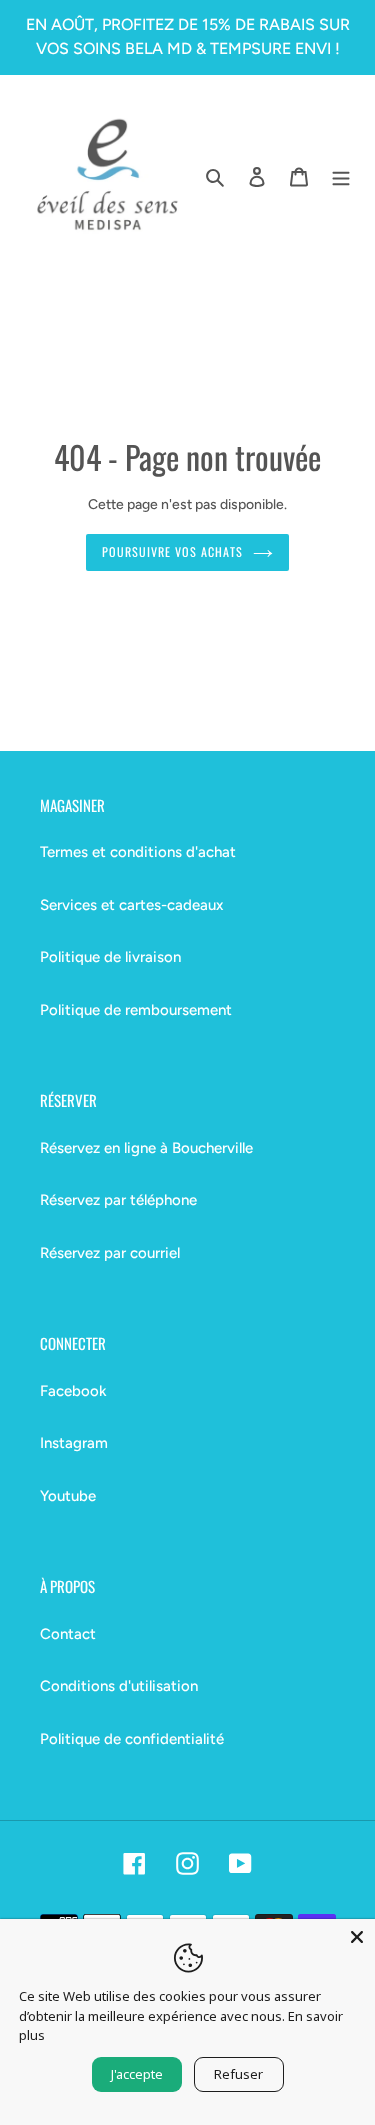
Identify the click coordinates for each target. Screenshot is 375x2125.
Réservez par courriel (110, 1253)
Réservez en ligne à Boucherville (146, 1148)
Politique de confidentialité (132, 1739)
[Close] (357, 1937)
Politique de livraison (110, 957)
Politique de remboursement (136, 1010)
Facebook (73, 1391)
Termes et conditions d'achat (138, 852)
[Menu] (341, 176)
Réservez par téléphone (118, 1200)
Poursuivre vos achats (172, 552)
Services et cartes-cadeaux (131, 905)
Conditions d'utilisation (119, 1686)
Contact (68, 1634)
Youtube (68, 1496)
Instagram (74, 1443)
